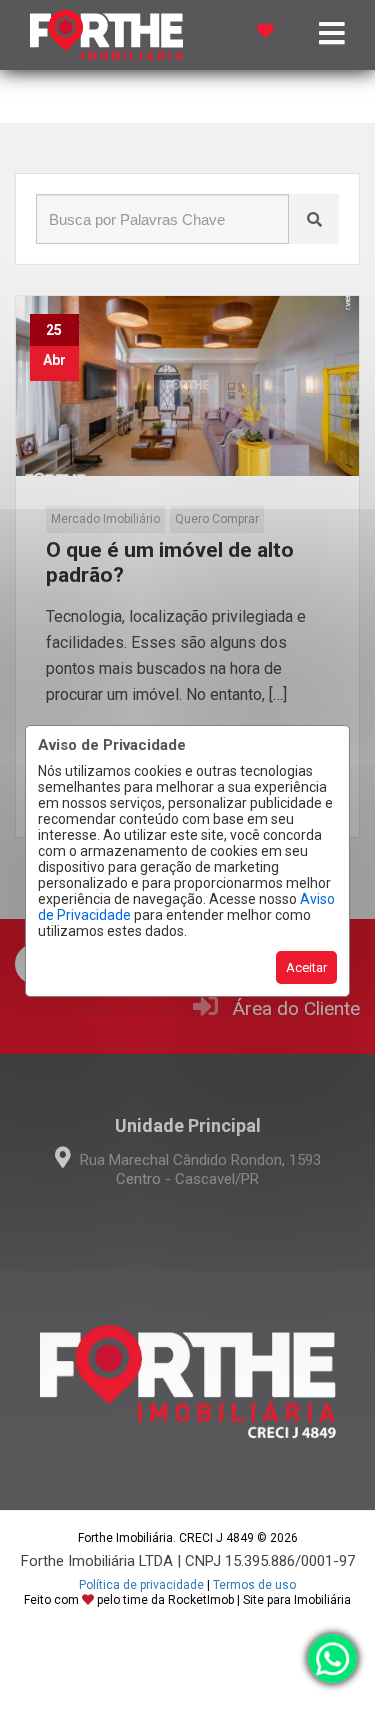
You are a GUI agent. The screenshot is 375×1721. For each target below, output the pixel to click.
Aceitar (306, 967)
